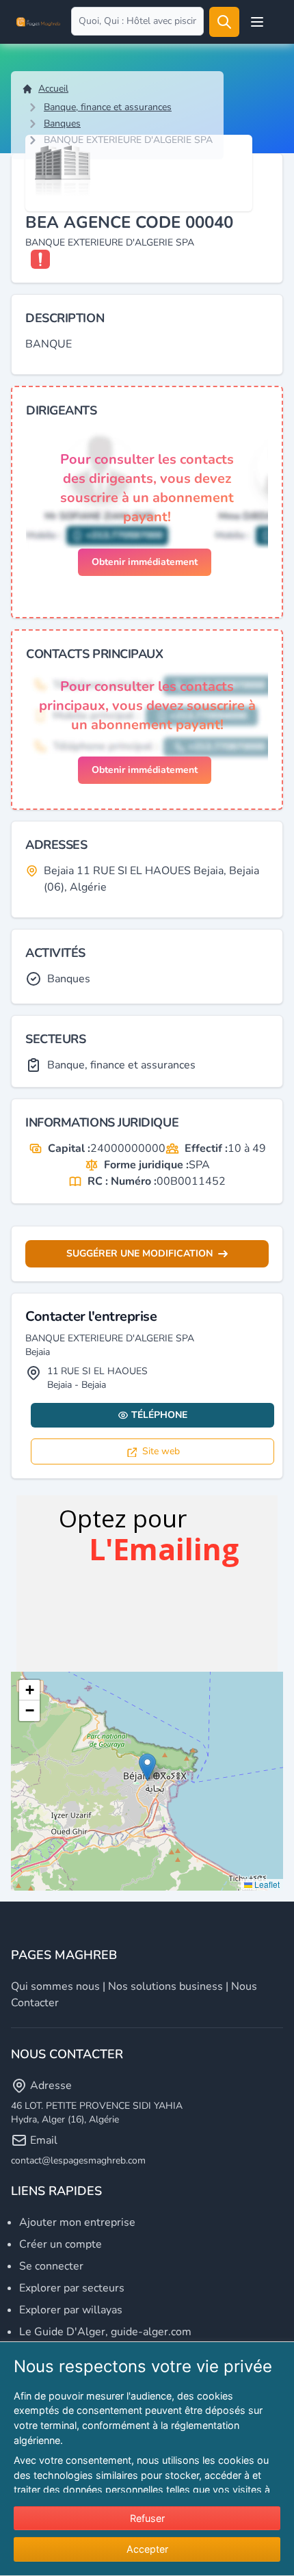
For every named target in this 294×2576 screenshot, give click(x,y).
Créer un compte (61, 2244)
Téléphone (159, 1415)
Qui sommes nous (55, 1986)
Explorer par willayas (71, 2310)
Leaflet (266, 1884)
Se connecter (51, 2266)
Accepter (147, 2549)
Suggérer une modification (139, 1253)
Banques (62, 123)
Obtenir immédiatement (145, 562)
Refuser (147, 2518)
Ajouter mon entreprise (77, 2222)
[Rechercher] (224, 22)
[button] (147, 1767)
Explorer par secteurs (72, 2288)
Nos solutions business (165, 1986)
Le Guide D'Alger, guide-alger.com (105, 2332)
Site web (161, 1451)
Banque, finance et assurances (108, 107)
